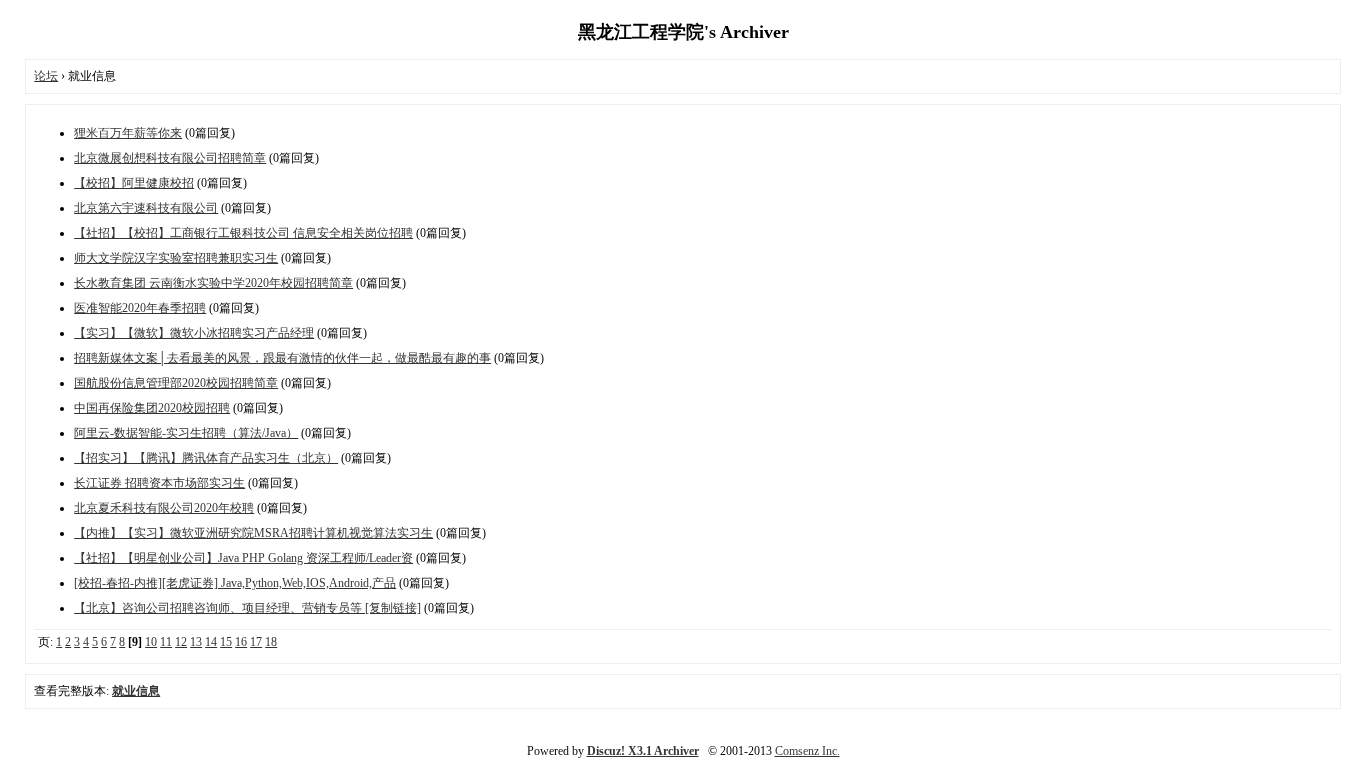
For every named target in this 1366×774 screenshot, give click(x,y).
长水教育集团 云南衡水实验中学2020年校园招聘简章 (213, 283)
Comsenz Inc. (807, 751)
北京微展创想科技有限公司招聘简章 (170, 158)
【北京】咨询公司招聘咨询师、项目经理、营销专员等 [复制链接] (247, 608)
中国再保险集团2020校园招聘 (152, 408)
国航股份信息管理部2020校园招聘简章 (176, 383)
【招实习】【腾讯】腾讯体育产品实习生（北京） (206, 458)
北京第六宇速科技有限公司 (146, 208)
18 (271, 642)
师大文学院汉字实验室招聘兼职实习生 (176, 258)
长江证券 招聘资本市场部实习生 (159, 483)
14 (211, 642)
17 (256, 642)
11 (166, 642)
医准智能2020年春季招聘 (140, 308)
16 (241, 642)
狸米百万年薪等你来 (128, 133)
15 (226, 642)
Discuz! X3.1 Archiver (643, 751)
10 (151, 642)
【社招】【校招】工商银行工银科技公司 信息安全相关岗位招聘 (243, 233)
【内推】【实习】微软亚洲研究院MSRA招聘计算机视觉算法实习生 (253, 533)
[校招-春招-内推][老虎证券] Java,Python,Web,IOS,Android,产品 (235, 583)
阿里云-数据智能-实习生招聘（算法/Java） (186, 433)
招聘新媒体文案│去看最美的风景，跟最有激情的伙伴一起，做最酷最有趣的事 (282, 358)
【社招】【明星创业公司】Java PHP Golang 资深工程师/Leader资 (243, 558)
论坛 (46, 76)
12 (181, 642)
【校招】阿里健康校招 (134, 183)
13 (196, 642)
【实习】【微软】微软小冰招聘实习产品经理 (194, 333)
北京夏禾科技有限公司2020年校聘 (164, 508)
